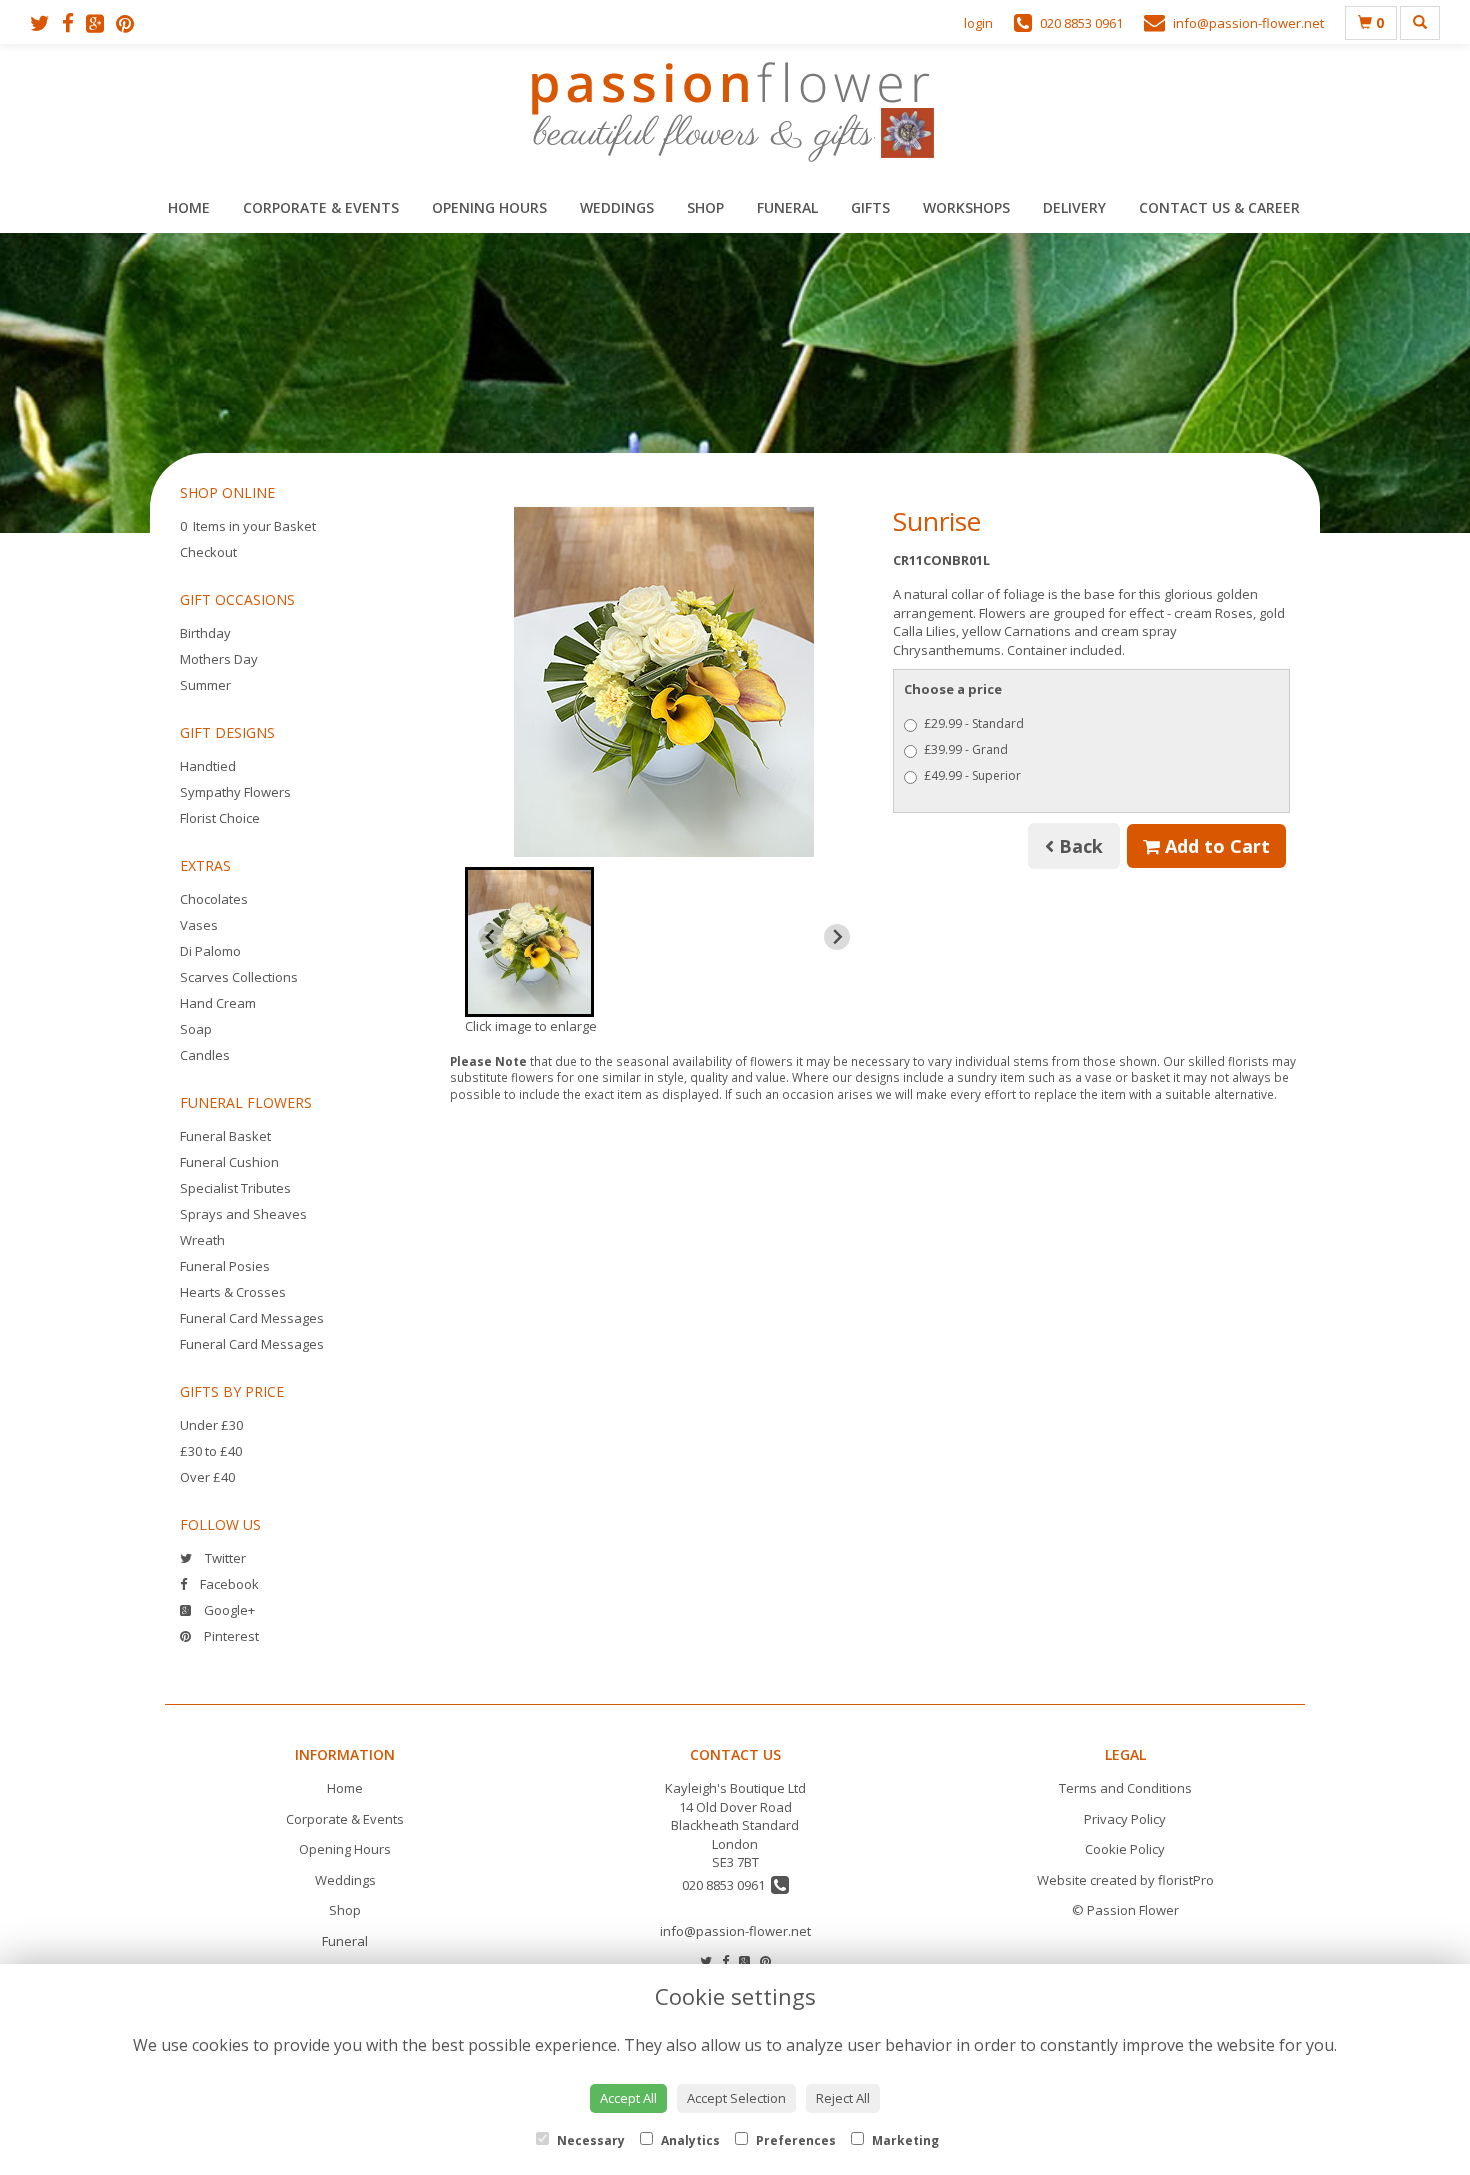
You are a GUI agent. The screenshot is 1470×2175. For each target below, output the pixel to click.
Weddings (617, 207)
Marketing (904, 2140)
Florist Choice (220, 818)
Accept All (628, 2098)
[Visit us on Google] (101, 23)
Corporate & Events (321, 207)
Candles (205, 1055)
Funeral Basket (225, 1136)
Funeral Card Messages (252, 1318)
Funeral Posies (225, 1266)
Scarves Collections (239, 977)
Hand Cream (218, 1003)
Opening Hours (489, 207)
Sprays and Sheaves (243, 1214)
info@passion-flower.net (735, 1931)
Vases (199, 925)
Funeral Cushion (229, 1162)
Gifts (870, 207)
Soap (196, 1029)
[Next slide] (837, 937)
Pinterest (230, 1636)
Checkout (208, 552)
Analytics (689, 2140)
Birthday (205, 633)
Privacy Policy (1125, 1819)
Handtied (208, 766)
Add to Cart (1215, 846)
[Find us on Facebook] (74, 23)
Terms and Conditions (1125, 1788)
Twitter (224, 1558)
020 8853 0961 (726, 1885)
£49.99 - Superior (972, 775)
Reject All (843, 2098)
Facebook (228, 1584)
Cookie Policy (1125, 1849)
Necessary (589, 2140)
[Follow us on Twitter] (46, 23)
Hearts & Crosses (233, 1292)
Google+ (228, 1610)
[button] (529, 942)
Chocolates (214, 899)
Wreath (202, 1240)
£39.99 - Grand (966, 749)
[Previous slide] (491, 937)
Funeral (787, 207)
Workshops (966, 207)
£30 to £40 (211, 1451)
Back (1078, 846)
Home (189, 207)
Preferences (794, 2140)
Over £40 (207, 1477)
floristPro (1186, 1880)
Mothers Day (219, 659)
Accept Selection (736, 2098)
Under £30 (211, 1425)
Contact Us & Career (1219, 207)
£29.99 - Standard (974, 723)
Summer (205, 685)
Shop (705, 207)
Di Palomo (210, 951)
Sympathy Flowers (235, 792)
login (978, 23)
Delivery (1074, 207)
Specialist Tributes (235, 1188)
